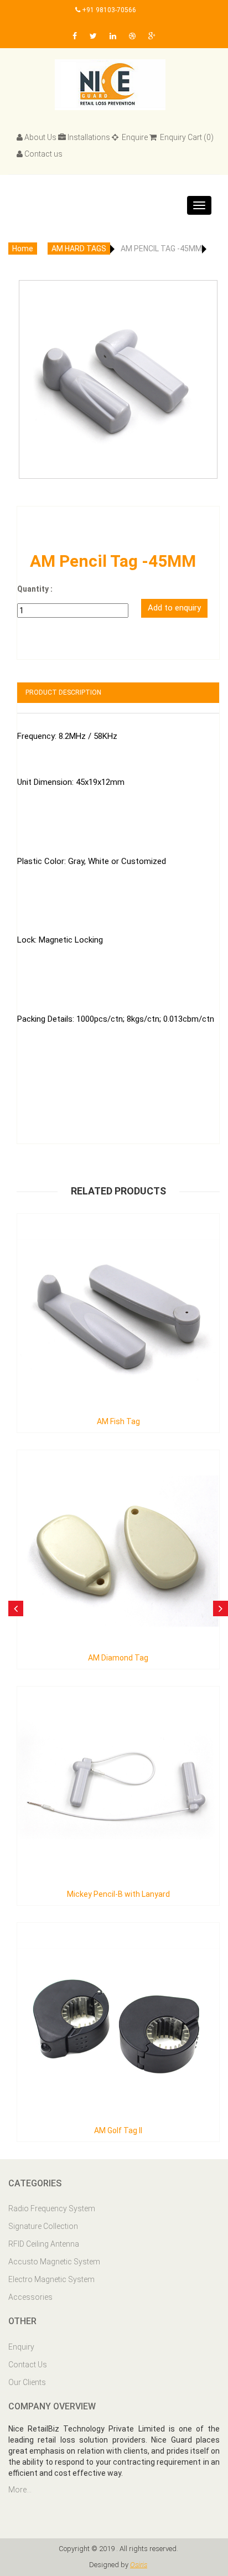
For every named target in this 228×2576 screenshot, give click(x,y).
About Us (40, 137)
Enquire (134, 137)
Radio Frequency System (52, 2208)
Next (205, 359)
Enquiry (21, 2347)
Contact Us (28, 2365)
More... (20, 2490)
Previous (31, 359)
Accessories (30, 2297)
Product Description (63, 692)
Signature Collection (43, 2226)
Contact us (43, 154)
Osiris (139, 2565)
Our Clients (27, 2382)
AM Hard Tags (79, 249)
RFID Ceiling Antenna (44, 2244)
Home (23, 249)
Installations (89, 137)
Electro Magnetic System (51, 2279)
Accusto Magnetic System (54, 2262)
